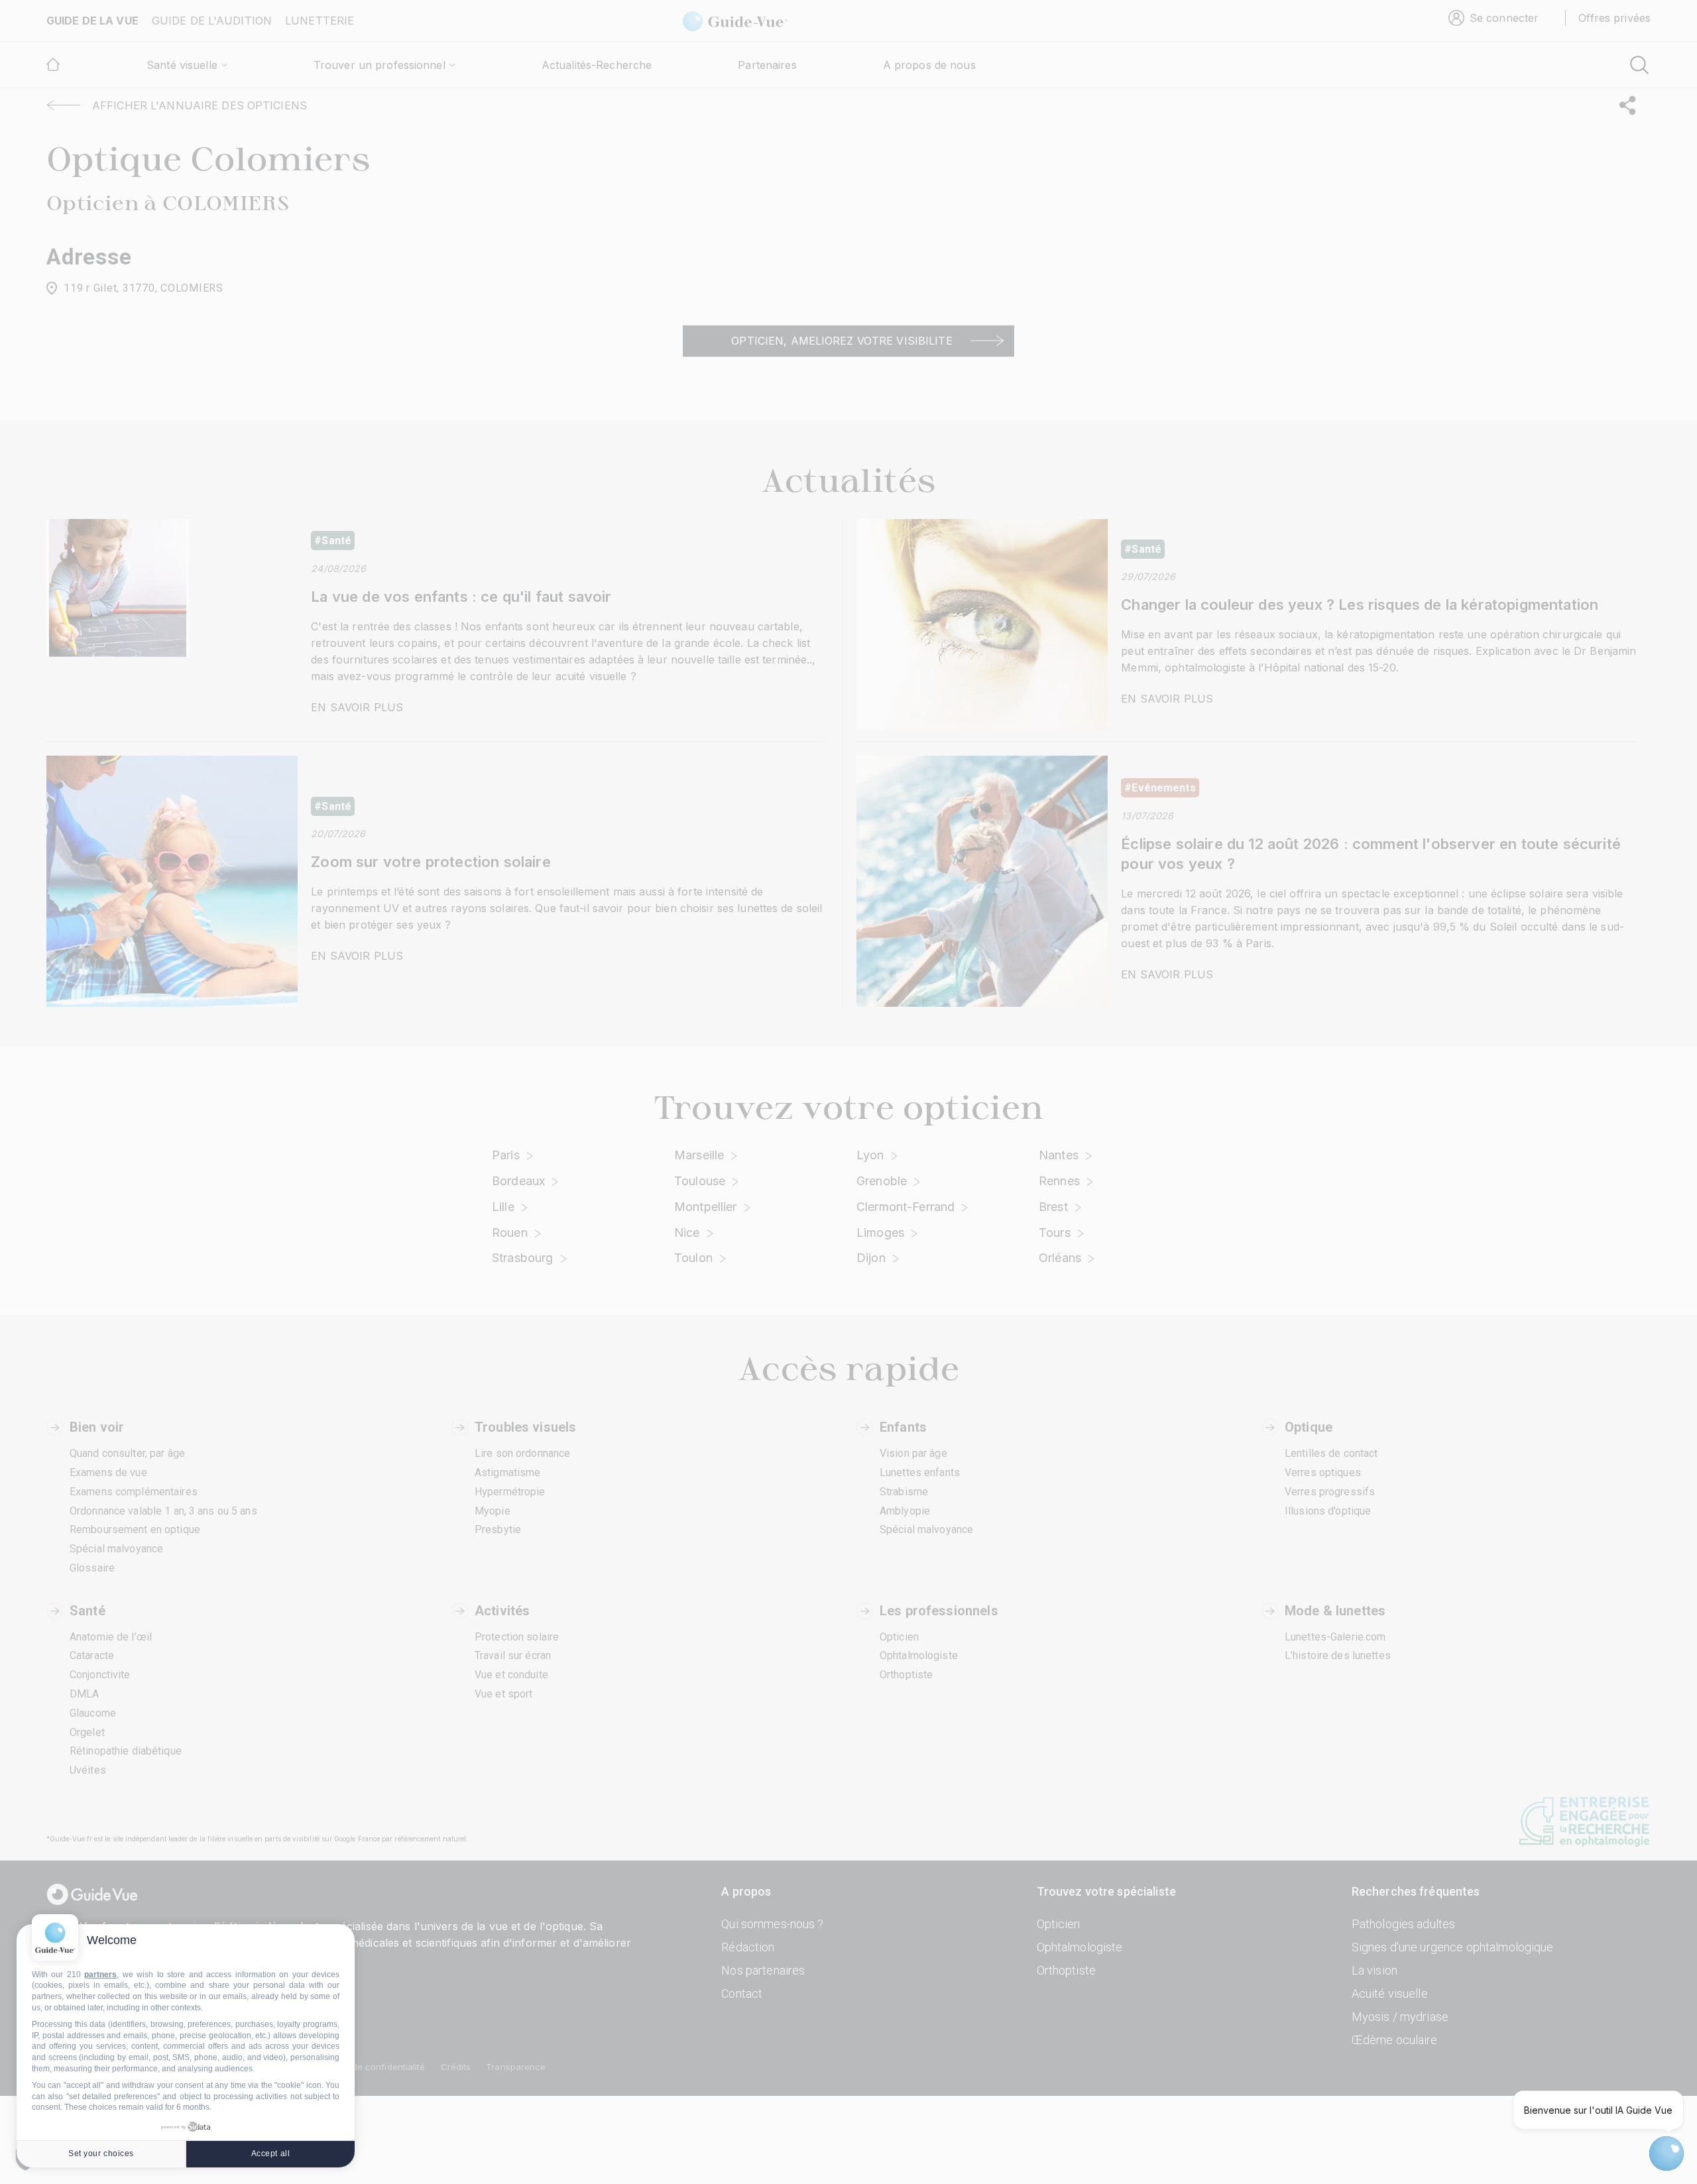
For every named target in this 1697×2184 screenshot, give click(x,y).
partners (100, 1975)
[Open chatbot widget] (1667, 2154)
